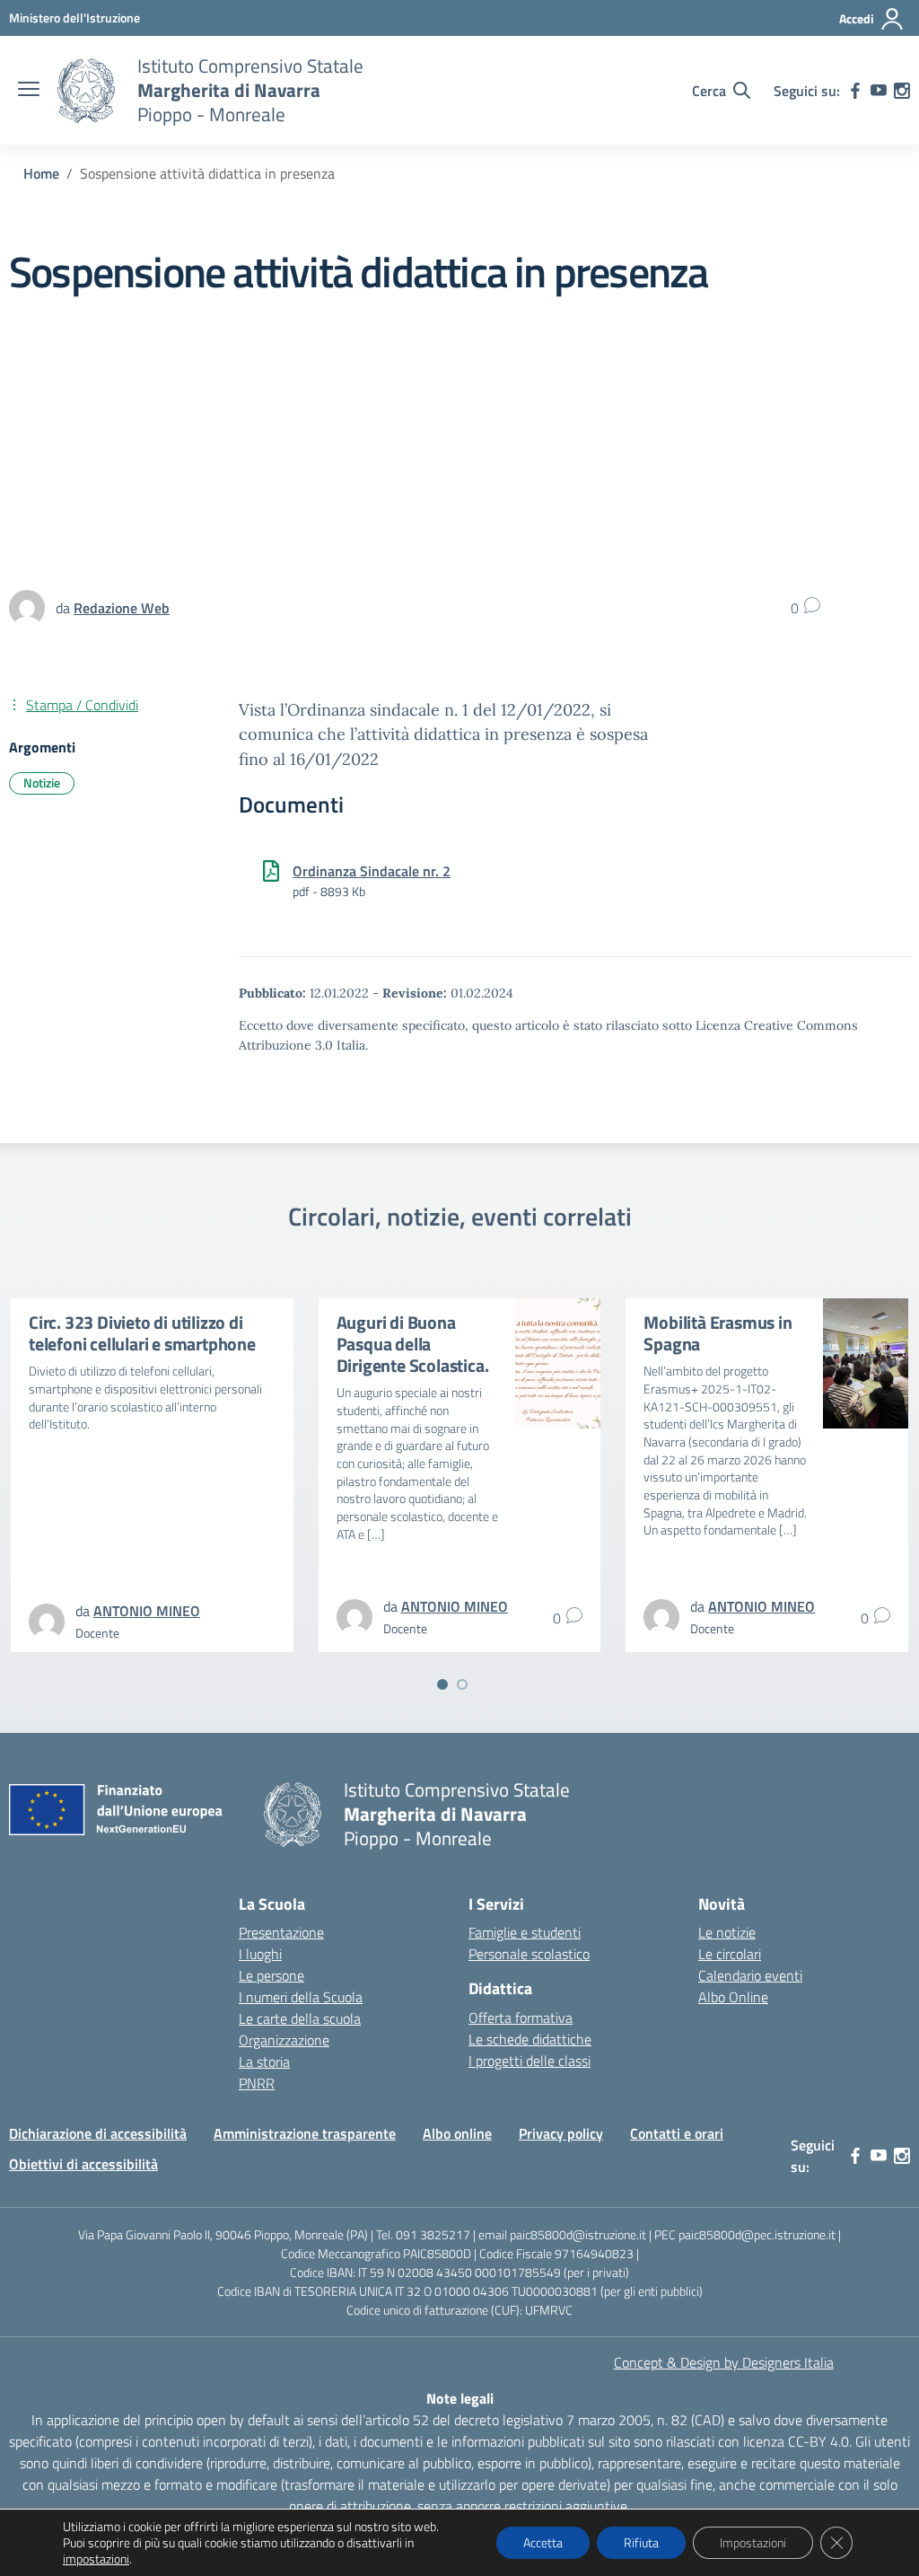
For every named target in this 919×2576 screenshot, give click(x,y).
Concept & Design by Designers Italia (724, 2362)
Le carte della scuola (300, 2018)
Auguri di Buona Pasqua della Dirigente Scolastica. (413, 1344)
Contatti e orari (677, 2133)
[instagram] (902, 91)
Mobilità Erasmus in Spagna (718, 1333)
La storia (264, 2062)
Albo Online (733, 1997)
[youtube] (879, 91)
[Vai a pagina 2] (462, 1684)
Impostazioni (753, 2542)
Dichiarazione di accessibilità (98, 2133)
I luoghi (260, 1954)
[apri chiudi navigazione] (29, 91)
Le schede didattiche (530, 2039)
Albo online (457, 2133)
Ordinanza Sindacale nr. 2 (372, 871)
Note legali (460, 2398)
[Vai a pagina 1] (442, 1684)
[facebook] (855, 91)
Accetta (543, 2542)
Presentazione (281, 1932)
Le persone (271, 1975)
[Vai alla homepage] (86, 91)
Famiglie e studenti (525, 1932)
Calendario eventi (750, 1975)
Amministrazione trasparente (305, 2133)
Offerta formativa (521, 2018)
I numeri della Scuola (301, 1997)
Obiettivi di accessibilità (83, 2164)
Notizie (42, 782)
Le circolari (730, 1954)
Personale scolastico (529, 1954)
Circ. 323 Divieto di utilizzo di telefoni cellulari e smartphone (142, 1333)
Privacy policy (561, 2133)
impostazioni (96, 2559)
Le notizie (727, 1932)
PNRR (257, 2083)
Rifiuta (641, 2542)
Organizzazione (284, 2040)
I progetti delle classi (530, 2061)
